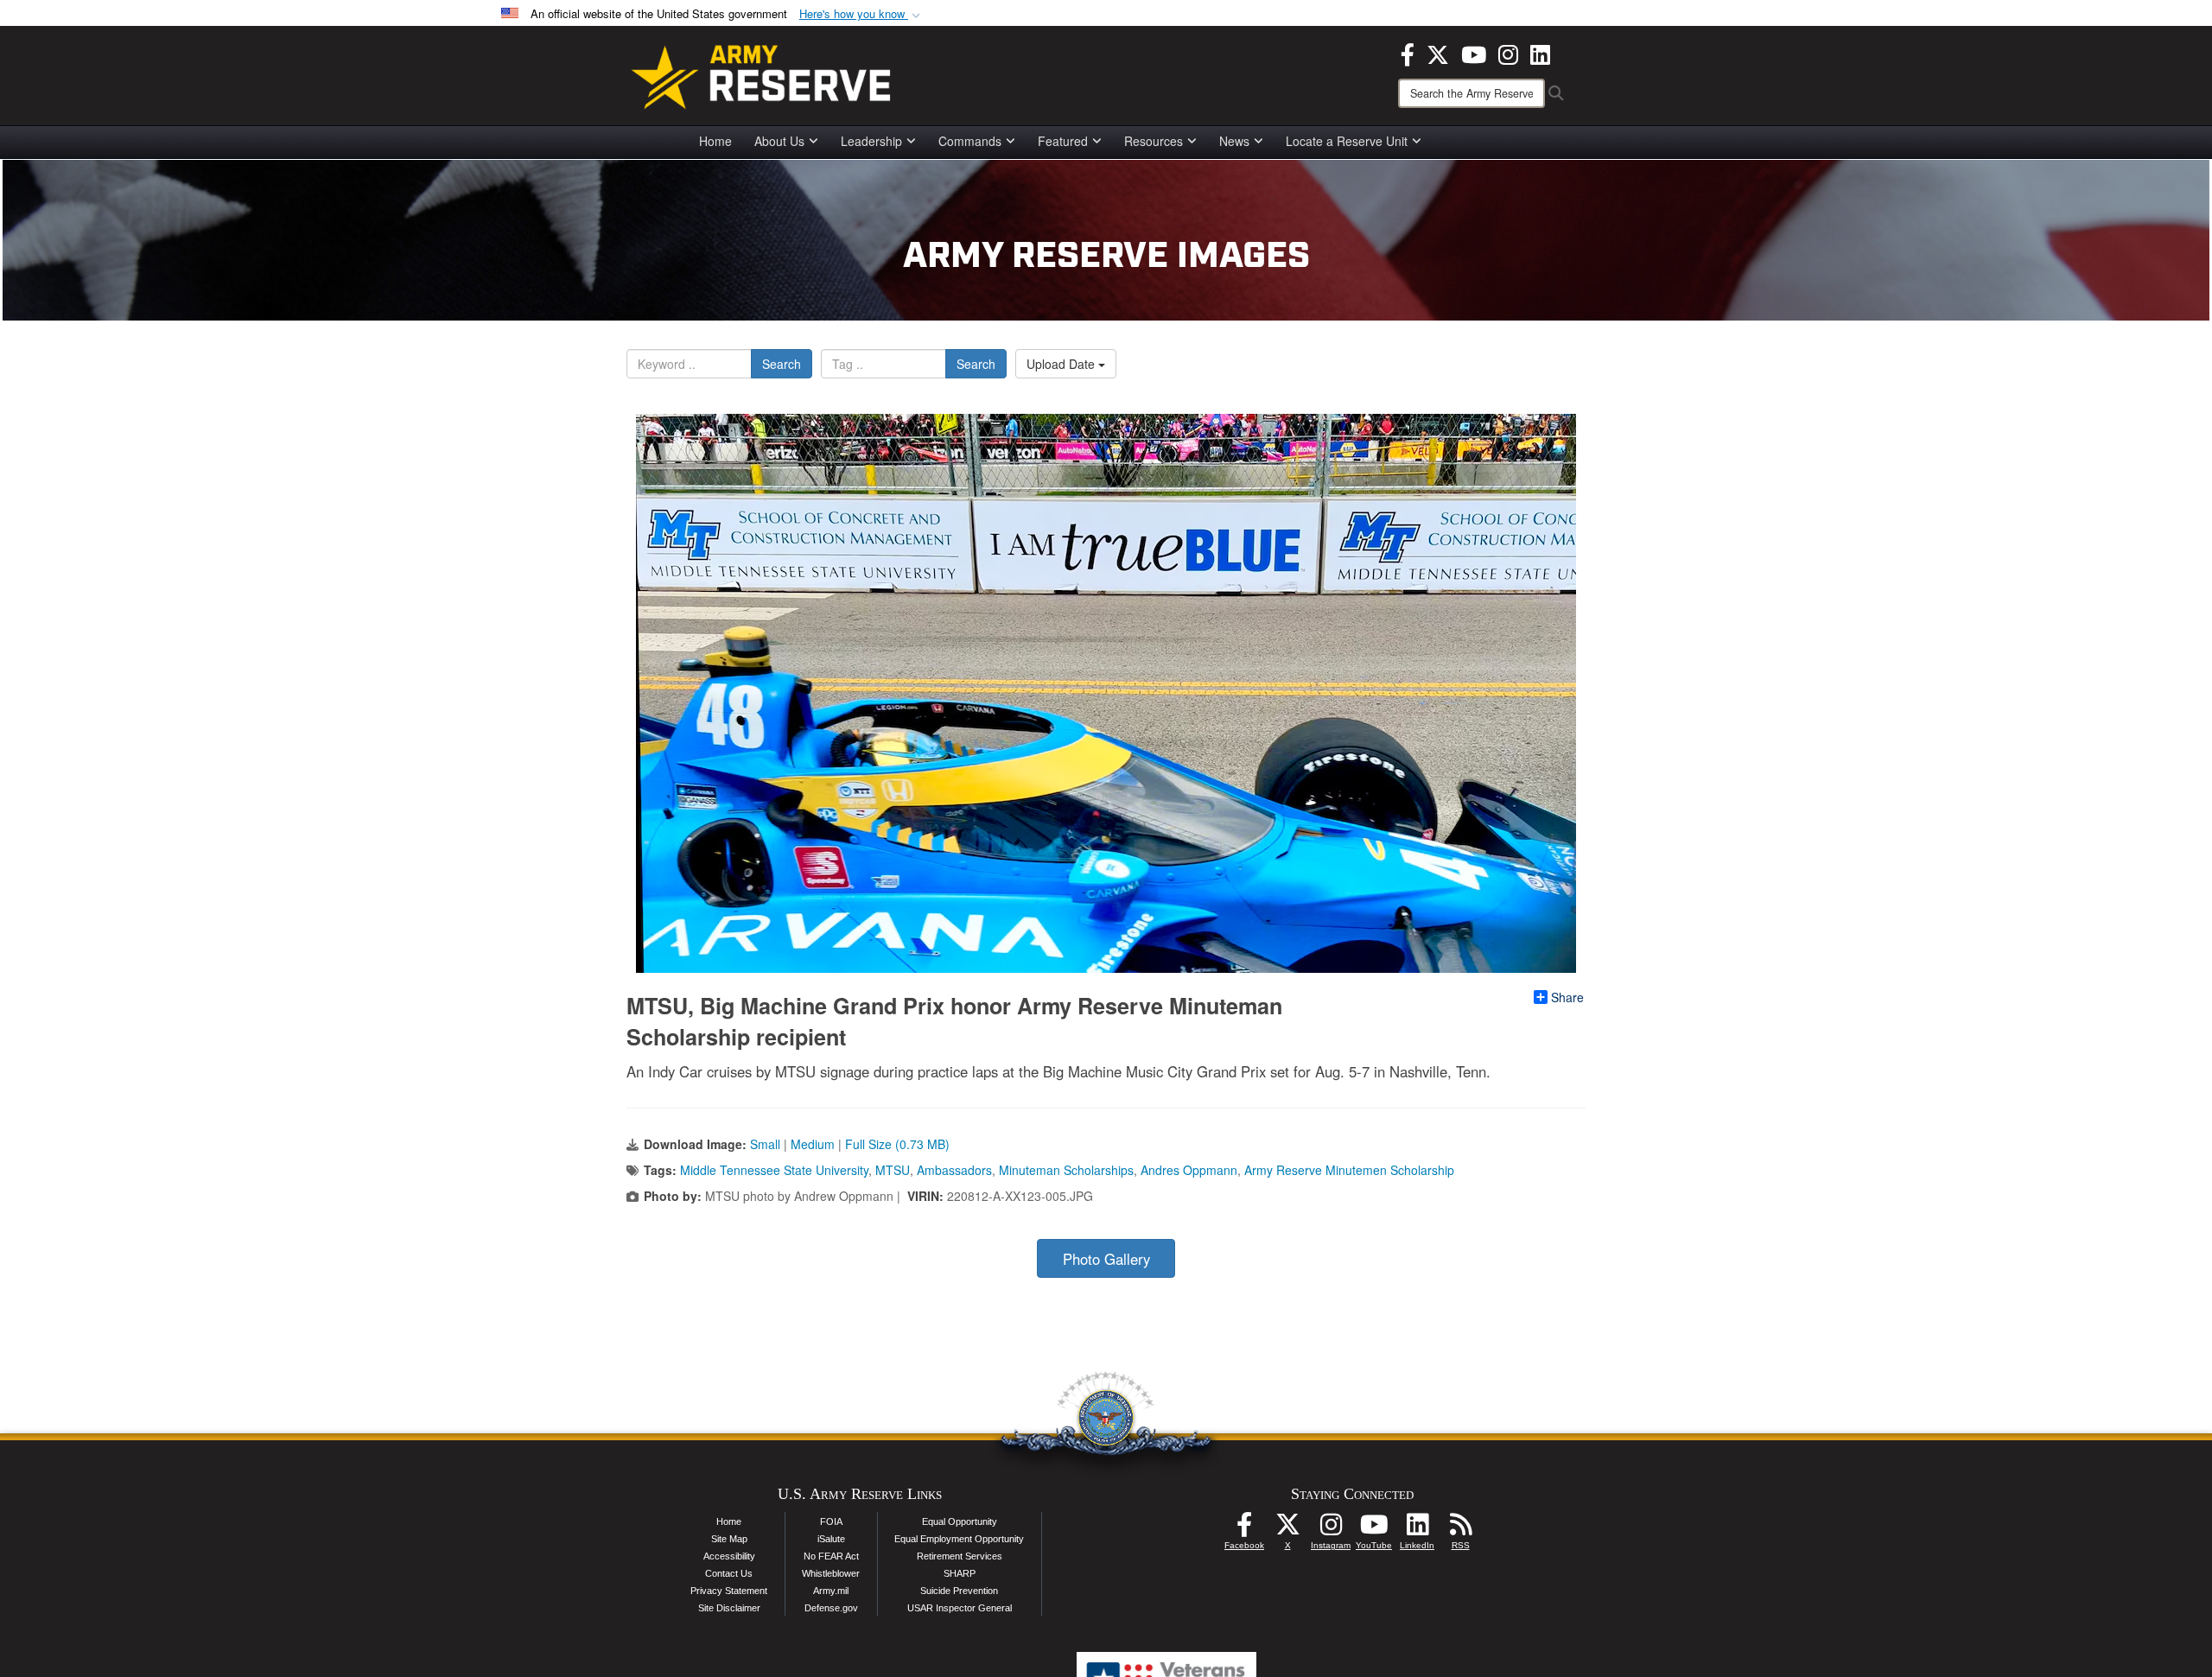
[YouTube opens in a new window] (1474, 53)
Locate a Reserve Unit (1347, 141)
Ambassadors (954, 1170)
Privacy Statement (729, 1591)
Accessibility (729, 1556)
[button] (861, 14)
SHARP (960, 1573)
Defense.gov (831, 1608)
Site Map (729, 1539)
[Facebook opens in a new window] (1408, 53)
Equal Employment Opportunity (959, 1539)
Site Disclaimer (729, 1608)
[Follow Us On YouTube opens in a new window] (1374, 1529)
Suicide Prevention (959, 1591)
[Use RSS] (1460, 1529)
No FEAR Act (831, 1556)
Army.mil (831, 1591)
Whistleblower (831, 1573)
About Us (779, 141)
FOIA (831, 1521)
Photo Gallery (1106, 1259)
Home (715, 141)
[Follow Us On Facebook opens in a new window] (1244, 1529)
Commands (970, 141)
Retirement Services (960, 1556)
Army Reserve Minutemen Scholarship (1349, 1170)
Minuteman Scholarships (1066, 1170)
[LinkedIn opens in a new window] (1540, 53)
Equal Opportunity (960, 1521)
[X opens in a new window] (1438, 53)
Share (1567, 997)
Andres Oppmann (1189, 1170)
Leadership (871, 141)
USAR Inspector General (960, 1608)
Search (782, 364)
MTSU (893, 1170)
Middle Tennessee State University (774, 1170)
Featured (1063, 141)
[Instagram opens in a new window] (1508, 53)
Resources (1154, 141)
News (1234, 141)
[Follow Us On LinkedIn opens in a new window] (1417, 1529)
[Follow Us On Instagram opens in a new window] (1331, 1529)
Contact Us (729, 1573)
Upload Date (1062, 364)
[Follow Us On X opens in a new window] (1287, 1529)
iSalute (831, 1539)
